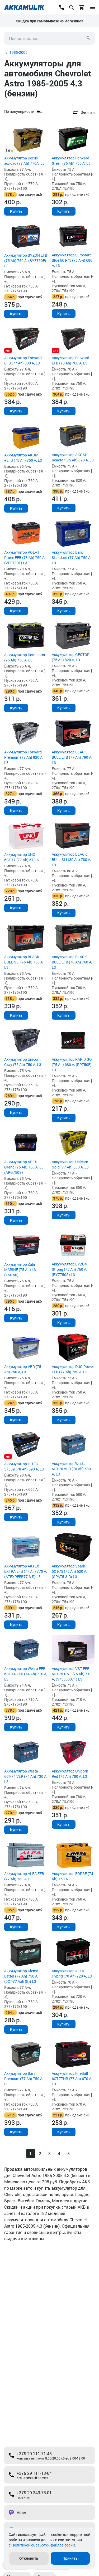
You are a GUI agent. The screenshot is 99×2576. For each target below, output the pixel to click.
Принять (70, 2558)
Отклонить (29, 2558)
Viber (21, 2512)
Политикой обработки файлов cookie (43, 2545)
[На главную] (24, 7)
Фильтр (88, 113)
